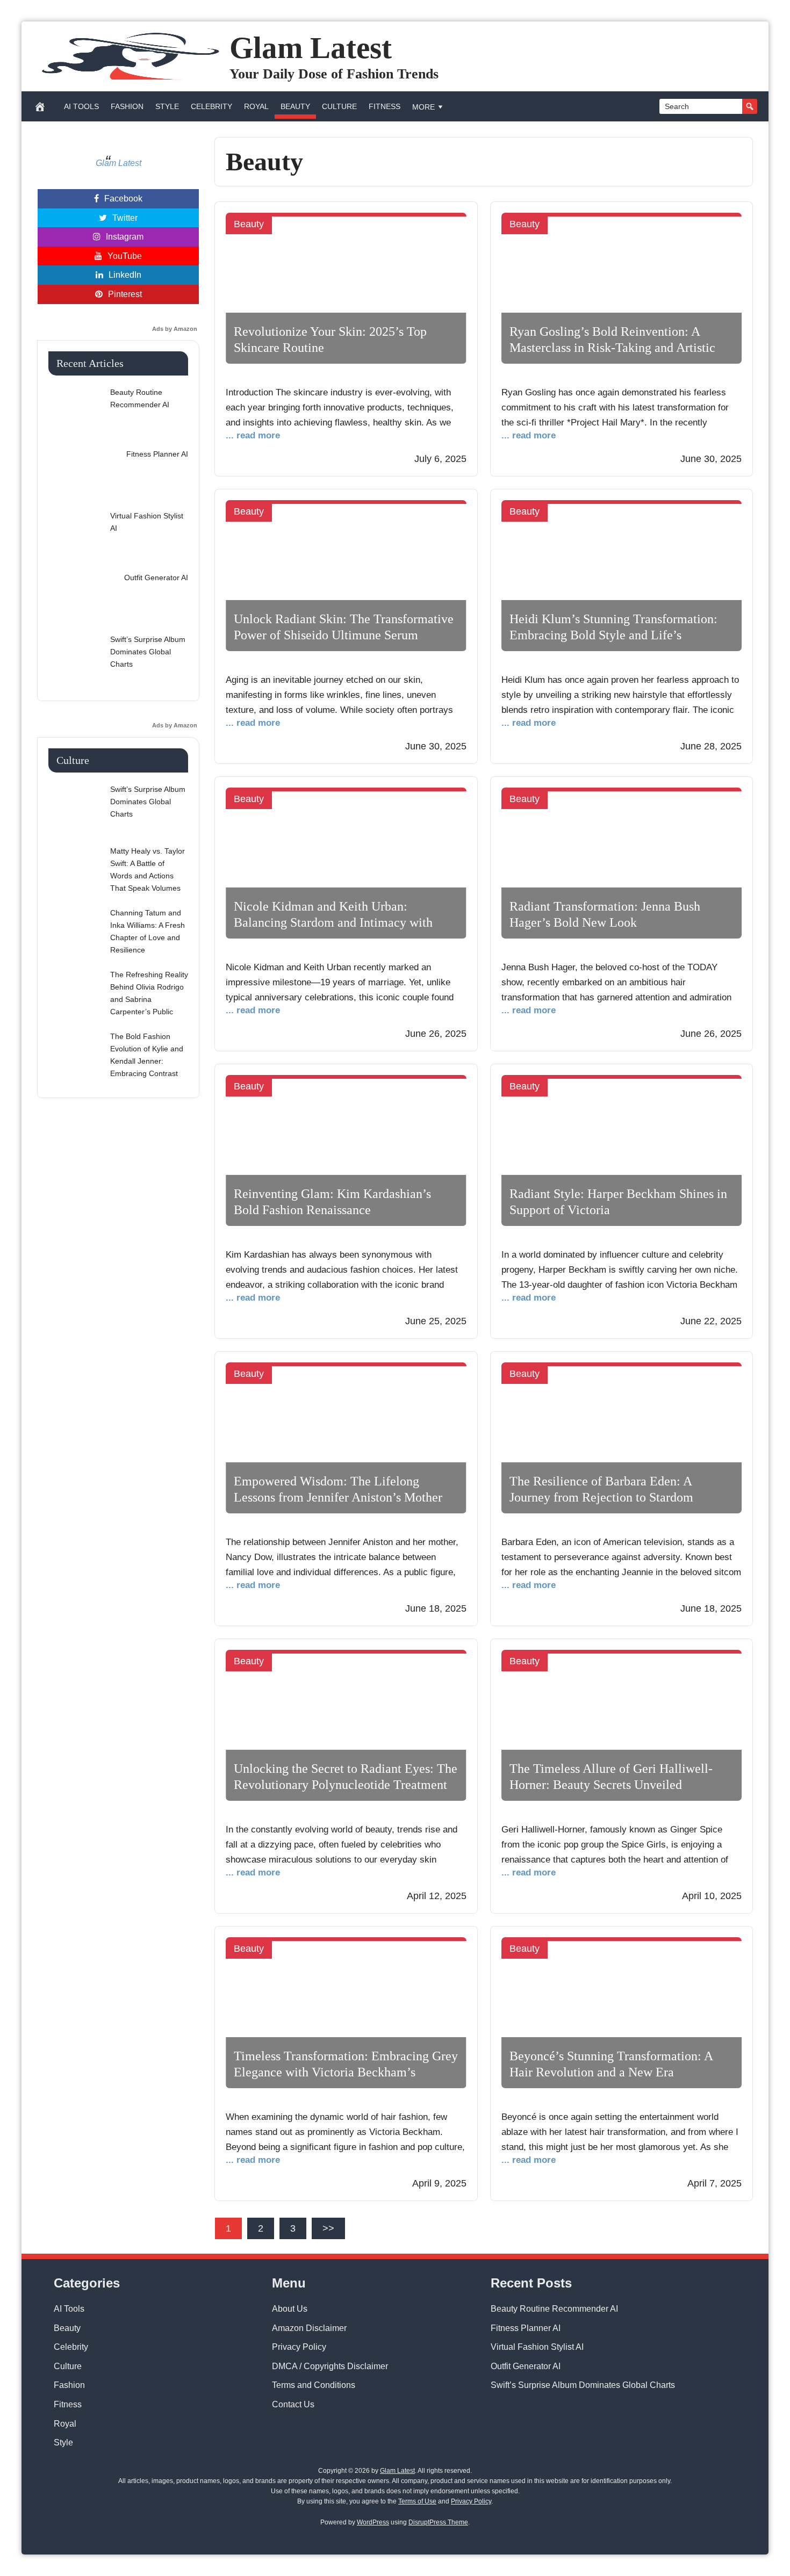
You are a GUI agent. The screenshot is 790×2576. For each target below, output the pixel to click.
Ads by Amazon (175, 329)
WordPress (373, 2522)
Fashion (127, 106)
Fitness (385, 106)
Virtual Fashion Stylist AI (537, 2347)
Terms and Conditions (314, 2385)
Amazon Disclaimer (309, 2328)
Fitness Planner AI (526, 2328)
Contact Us (293, 2404)
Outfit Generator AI (526, 2366)
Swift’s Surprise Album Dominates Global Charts (583, 2385)
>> (328, 2228)
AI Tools (81, 106)
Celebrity (211, 106)
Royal (256, 106)
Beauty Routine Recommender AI (554, 2309)
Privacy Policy (299, 2347)
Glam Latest (311, 48)
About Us (290, 2309)
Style (167, 106)
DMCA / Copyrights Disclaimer (330, 2366)
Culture (339, 106)
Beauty (295, 106)
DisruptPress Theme (438, 2522)
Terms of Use (417, 2501)
